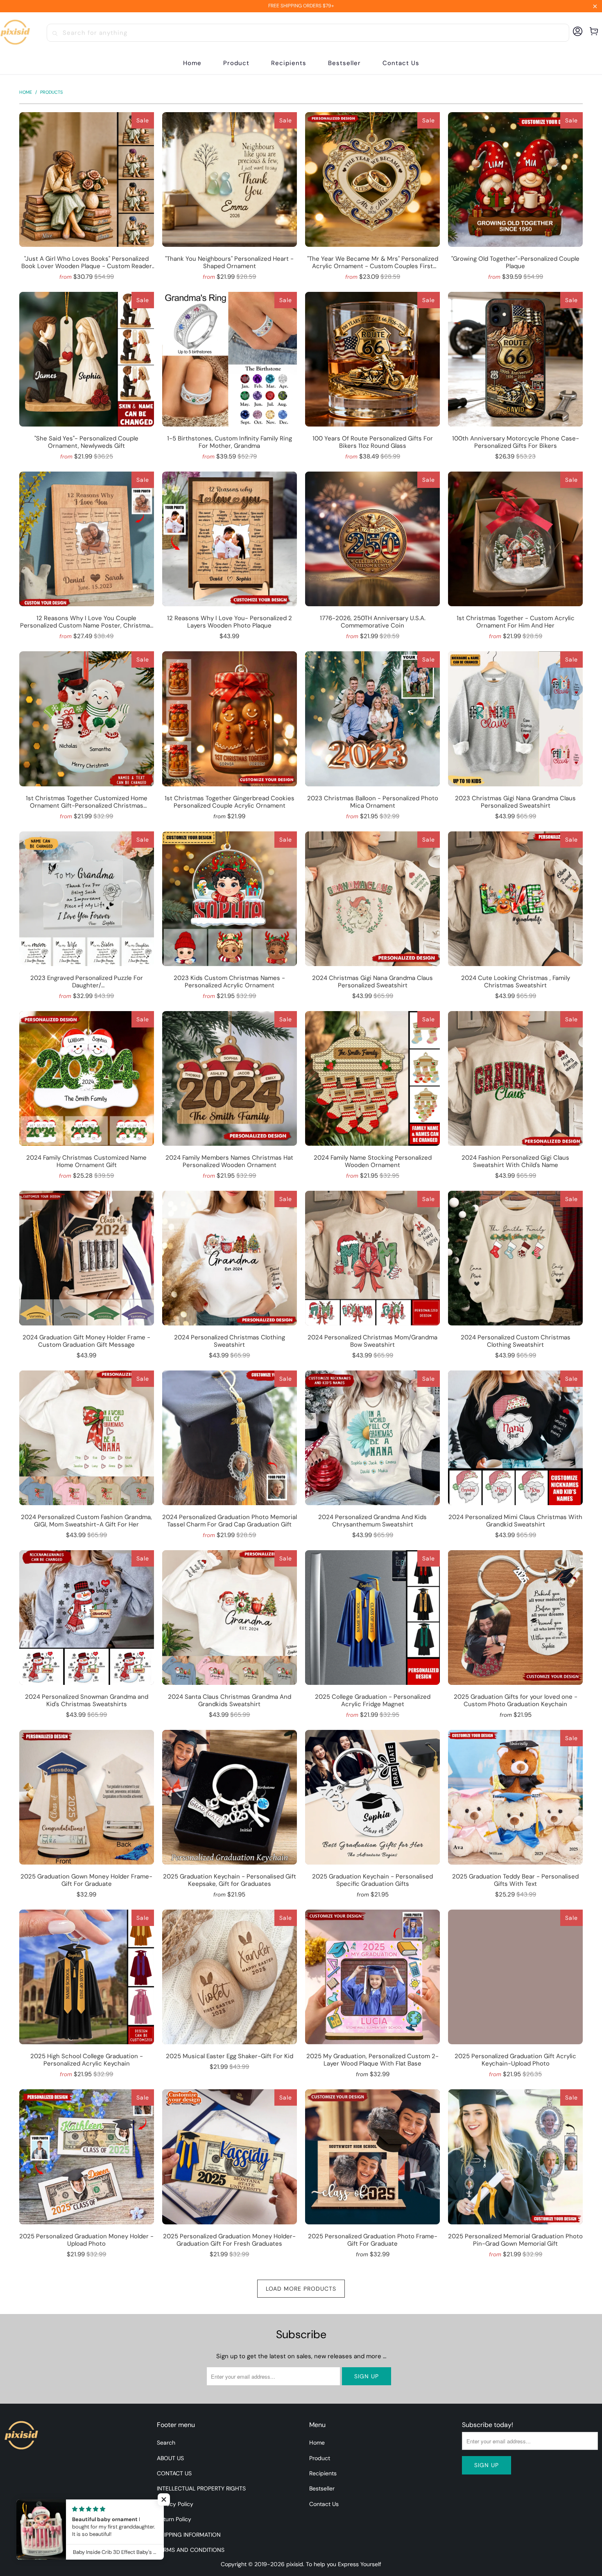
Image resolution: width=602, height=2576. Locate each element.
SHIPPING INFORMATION (189, 2535)
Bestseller (322, 2488)
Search (166, 2443)
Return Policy (174, 2519)
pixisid (295, 2564)
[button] (236, 63)
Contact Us (324, 2504)
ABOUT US (170, 2458)
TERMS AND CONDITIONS (191, 2550)
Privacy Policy (175, 2504)
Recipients (323, 2473)
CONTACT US (174, 2473)
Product (320, 2458)
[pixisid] (15, 33)
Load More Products (301, 2289)
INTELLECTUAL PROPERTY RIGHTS (201, 2488)
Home (317, 2443)
